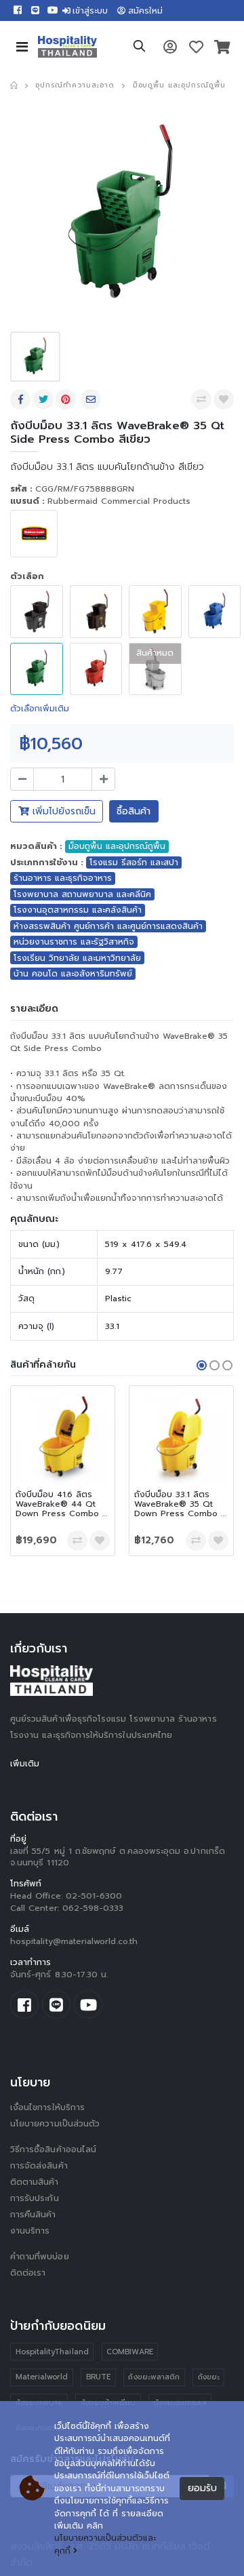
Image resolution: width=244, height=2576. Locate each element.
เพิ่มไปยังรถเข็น (62, 811)
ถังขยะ (209, 2377)
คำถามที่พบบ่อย (40, 2257)
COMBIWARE (130, 2352)
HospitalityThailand (52, 2352)
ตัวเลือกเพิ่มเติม (40, 709)
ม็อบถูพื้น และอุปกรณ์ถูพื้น (179, 85)
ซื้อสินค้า (134, 811)
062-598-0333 (93, 1908)
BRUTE (98, 2377)
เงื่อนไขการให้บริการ (47, 2107)
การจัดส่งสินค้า (39, 2166)
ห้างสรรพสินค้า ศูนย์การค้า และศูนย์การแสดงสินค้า (108, 926)
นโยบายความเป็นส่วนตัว (55, 2124)
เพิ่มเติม (25, 1764)
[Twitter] (45, 399)
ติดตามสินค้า (35, 2182)
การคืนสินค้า (33, 2215)
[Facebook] (22, 399)
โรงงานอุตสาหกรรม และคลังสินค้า (78, 910)
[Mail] (92, 399)
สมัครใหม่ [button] (145, 11)
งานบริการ (30, 2231)
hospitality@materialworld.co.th (74, 1941)
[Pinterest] (67, 399)
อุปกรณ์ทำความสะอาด (75, 85)
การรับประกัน (35, 2198)
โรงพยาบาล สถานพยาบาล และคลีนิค (82, 894)
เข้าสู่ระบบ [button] (90, 11)
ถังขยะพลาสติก (154, 2377)
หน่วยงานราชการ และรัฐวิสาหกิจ (74, 942)
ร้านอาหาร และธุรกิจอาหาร (63, 878)
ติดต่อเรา (28, 2273)
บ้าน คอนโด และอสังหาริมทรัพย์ (73, 974)
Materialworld (42, 2377)
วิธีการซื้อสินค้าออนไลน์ (53, 2149)
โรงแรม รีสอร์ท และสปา (134, 863)
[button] (139, 48)
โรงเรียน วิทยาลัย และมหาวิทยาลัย (77, 958)
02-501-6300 (94, 1896)
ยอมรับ (202, 2488)
